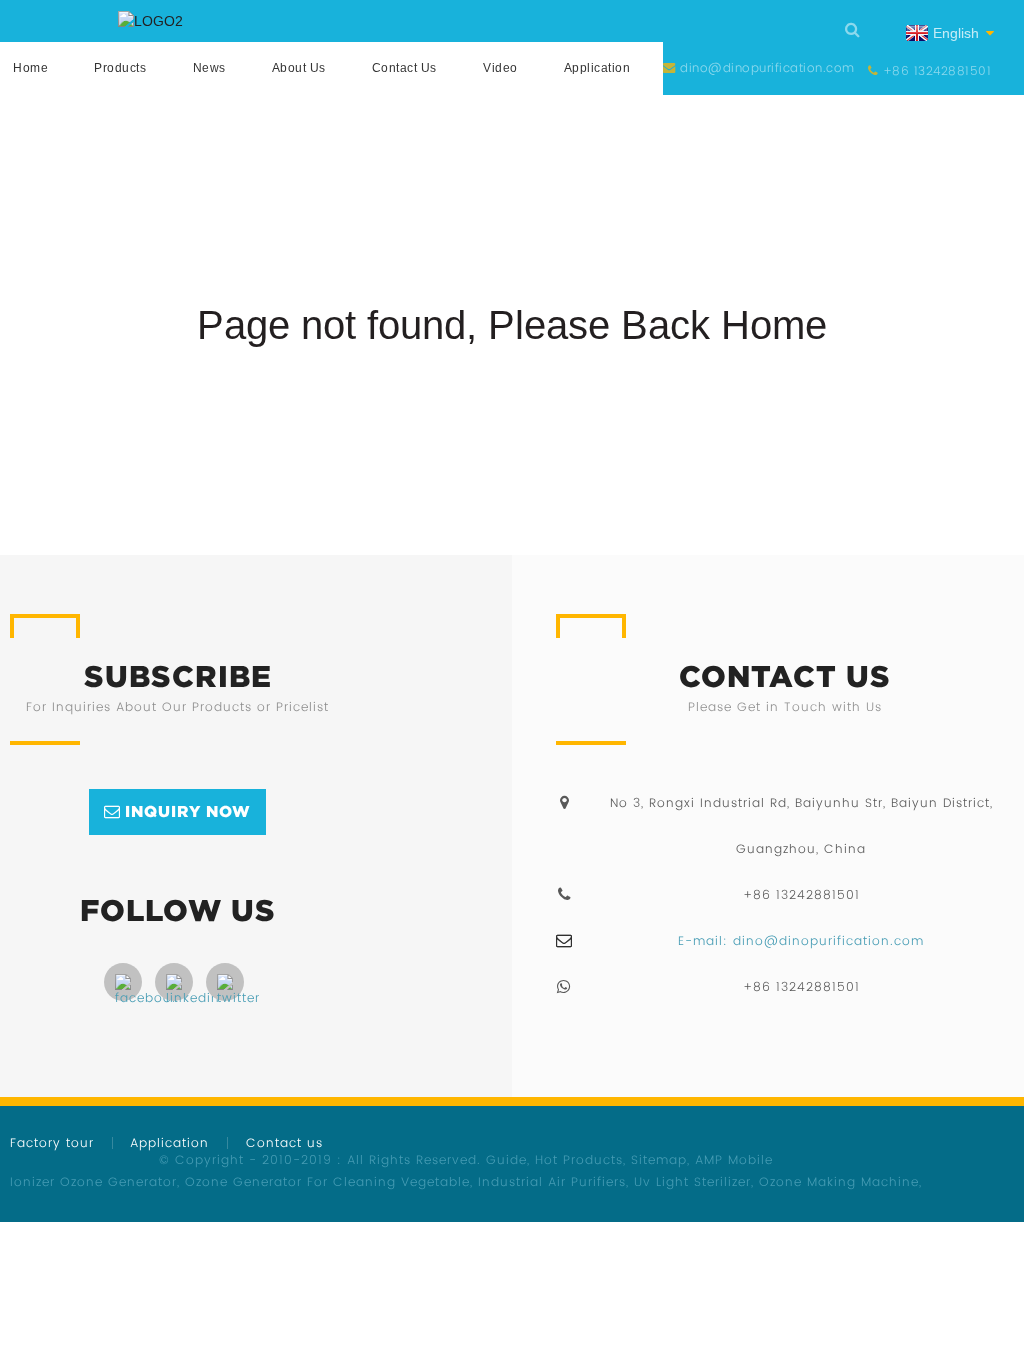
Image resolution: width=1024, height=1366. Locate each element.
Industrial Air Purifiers (552, 1181)
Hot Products (579, 1159)
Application (597, 68)
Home (30, 68)
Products (120, 68)
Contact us (404, 68)
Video (500, 68)
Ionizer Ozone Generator (93, 1181)
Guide (506, 1159)
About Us (299, 68)
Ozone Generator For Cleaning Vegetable (327, 1181)
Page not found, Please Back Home (512, 325)
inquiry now (188, 811)
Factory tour (52, 1142)
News (209, 68)
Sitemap (659, 1159)
